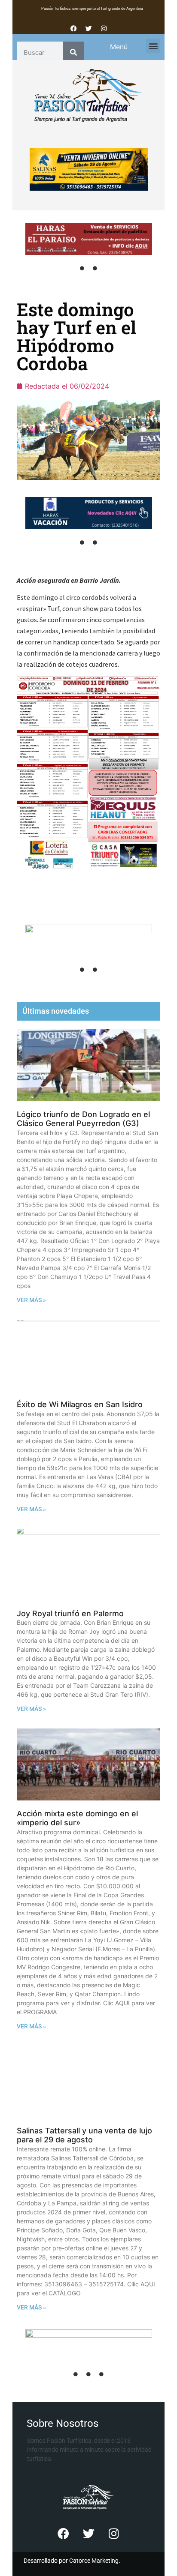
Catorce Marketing (94, 2561)
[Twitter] (88, 28)
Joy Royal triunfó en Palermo (70, 1613)
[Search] (73, 52)
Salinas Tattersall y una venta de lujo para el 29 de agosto (84, 2135)
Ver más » (31, 1300)
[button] (153, 46)
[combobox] (40, 52)
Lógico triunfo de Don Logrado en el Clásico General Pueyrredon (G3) (83, 1119)
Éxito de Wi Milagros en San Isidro (80, 1404)
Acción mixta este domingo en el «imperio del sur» (77, 1818)
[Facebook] (73, 28)
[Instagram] (104, 28)
